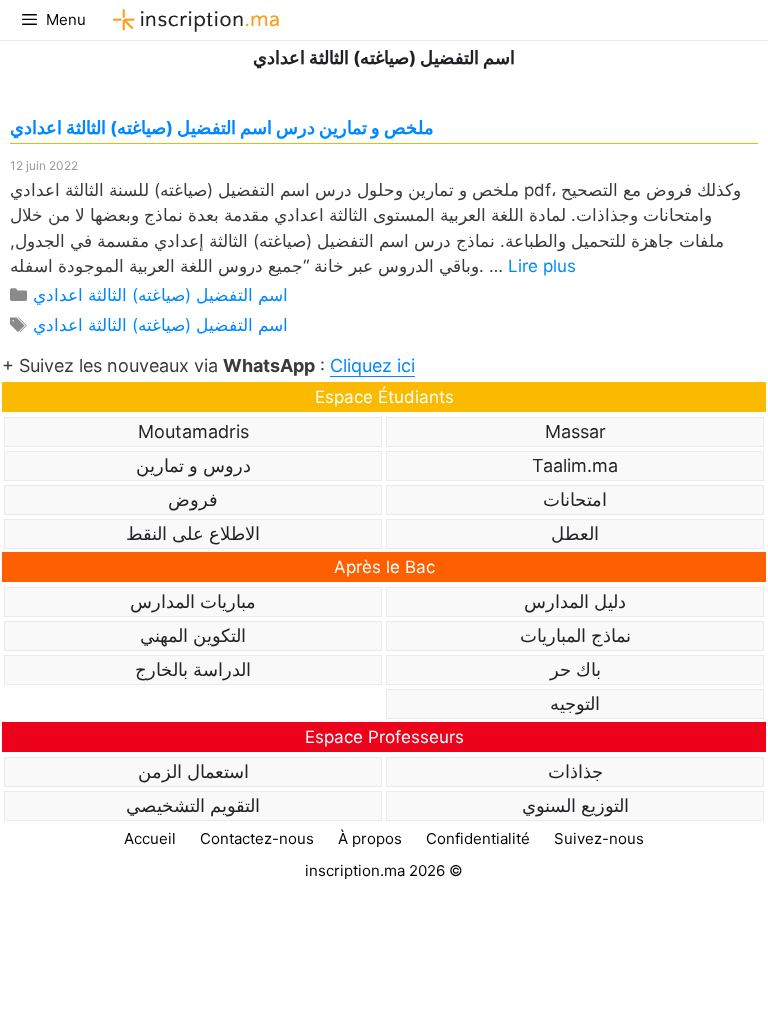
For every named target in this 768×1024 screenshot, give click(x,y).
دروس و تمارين (193, 465)
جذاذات (575, 771)
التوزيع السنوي (575, 805)
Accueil (150, 838)
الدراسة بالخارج (193, 669)
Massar (575, 431)
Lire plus (542, 266)
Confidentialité (478, 838)
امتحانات (575, 499)
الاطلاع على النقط (193, 533)
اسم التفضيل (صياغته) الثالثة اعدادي (160, 295)
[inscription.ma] (193, 20)
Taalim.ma (575, 465)
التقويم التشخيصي (193, 805)
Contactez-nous (257, 838)
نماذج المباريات (575, 635)
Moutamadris (193, 431)
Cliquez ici (372, 365)
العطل (575, 533)
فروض (193, 499)
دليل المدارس (575, 601)
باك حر (575, 669)
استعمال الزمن (193, 771)
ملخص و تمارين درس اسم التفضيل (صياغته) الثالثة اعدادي (222, 127)
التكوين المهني (193, 635)
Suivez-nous (599, 838)
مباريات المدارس (193, 601)
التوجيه (575, 703)
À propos (370, 838)
